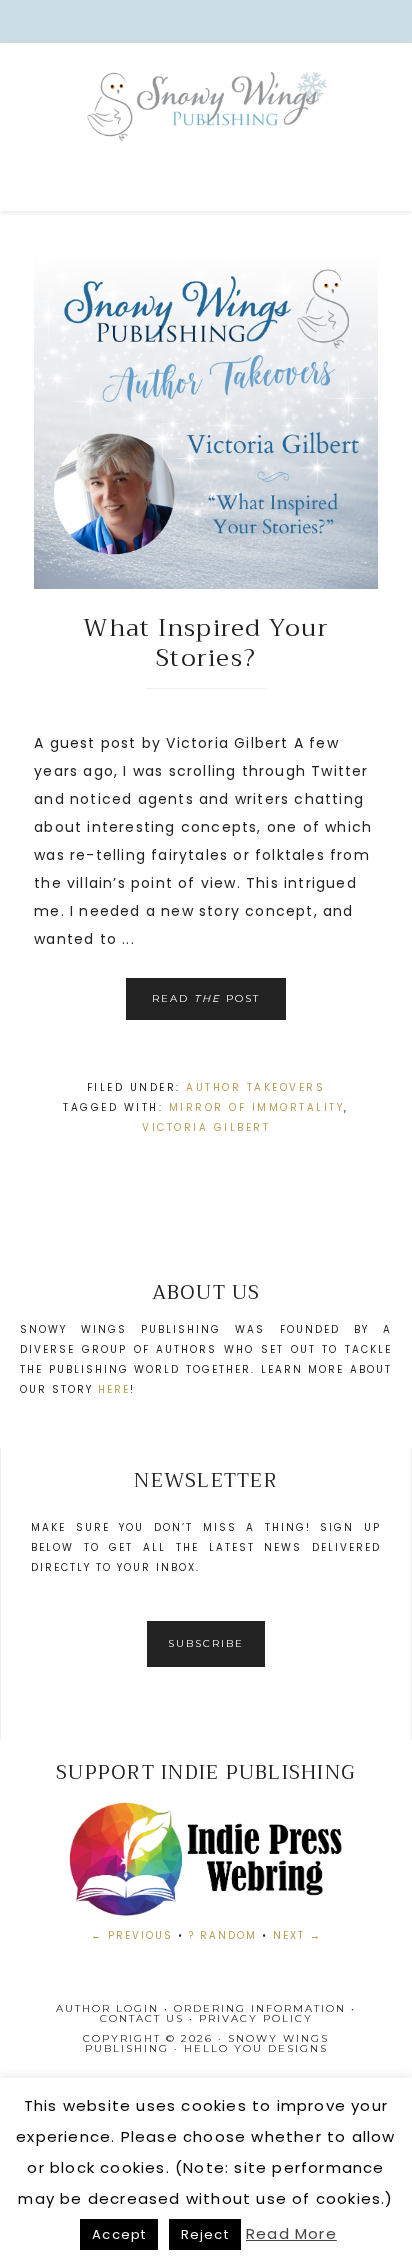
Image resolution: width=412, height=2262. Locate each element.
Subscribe (206, 1643)
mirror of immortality (257, 1107)
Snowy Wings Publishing (206, 130)
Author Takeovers (255, 1087)
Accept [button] (119, 2234)
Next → (297, 1935)
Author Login (107, 2008)
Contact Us (142, 2018)
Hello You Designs (256, 2048)
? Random (223, 1935)
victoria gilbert (206, 1127)
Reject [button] (205, 2234)
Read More (291, 2233)
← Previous (132, 1935)
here (114, 1389)
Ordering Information (260, 2008)
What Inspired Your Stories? (206, 643)
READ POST (206, 998)
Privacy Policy (256, 2018)
